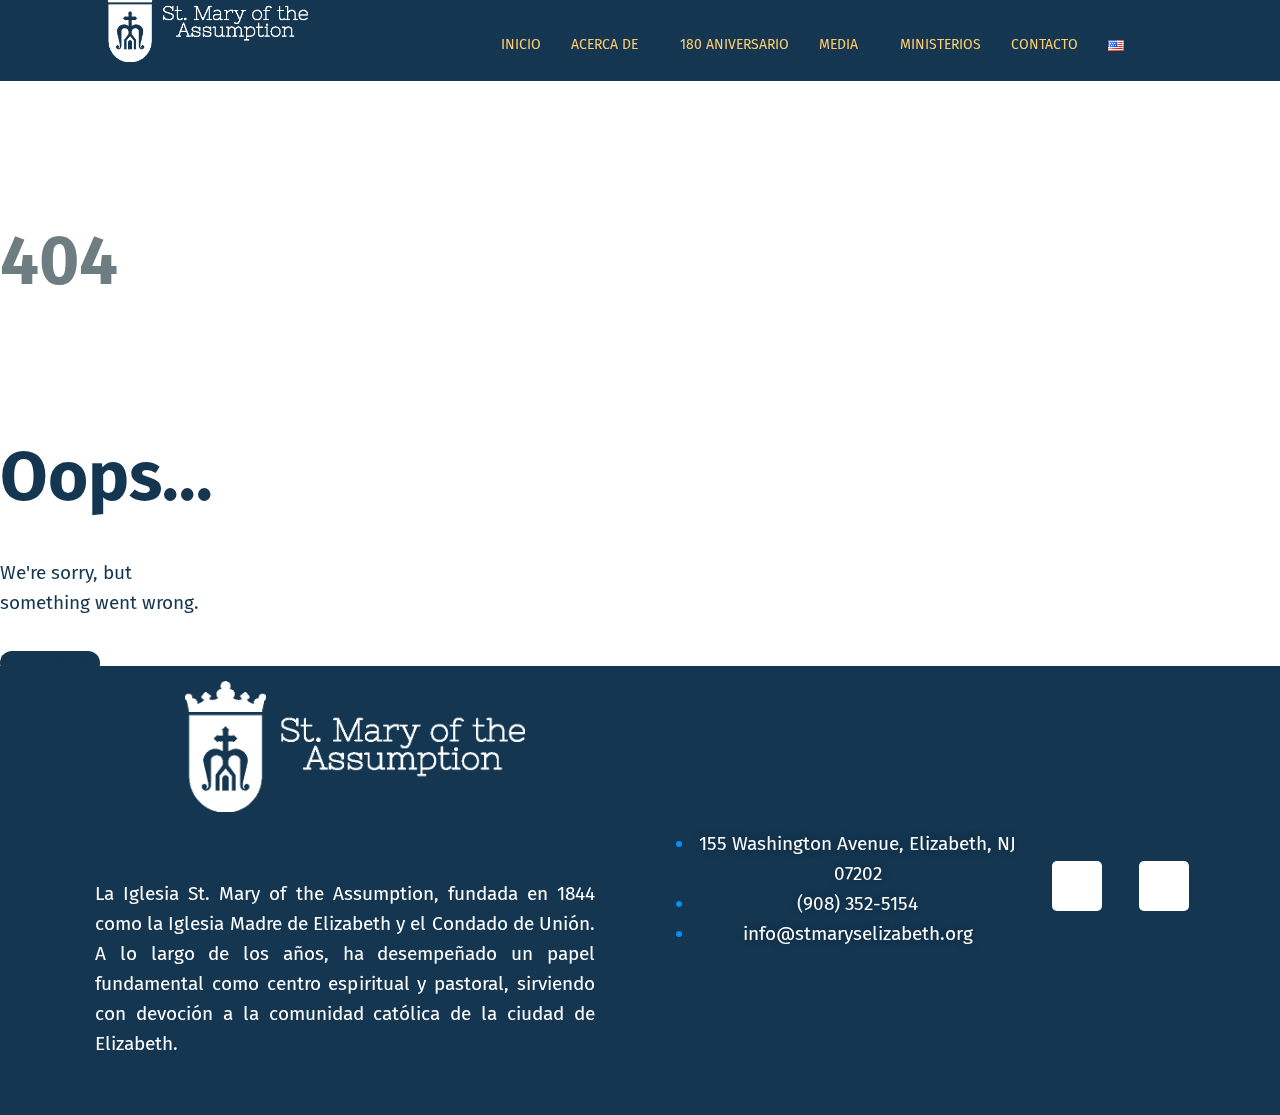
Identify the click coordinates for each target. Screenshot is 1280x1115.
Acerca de (604, 44)
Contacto (1044, 44)
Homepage (50, 663)
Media (838, 44)
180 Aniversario (734, 44)
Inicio (521, 44)
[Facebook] (1077, 886)
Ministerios (940, 44)
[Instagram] (1164, 886)
